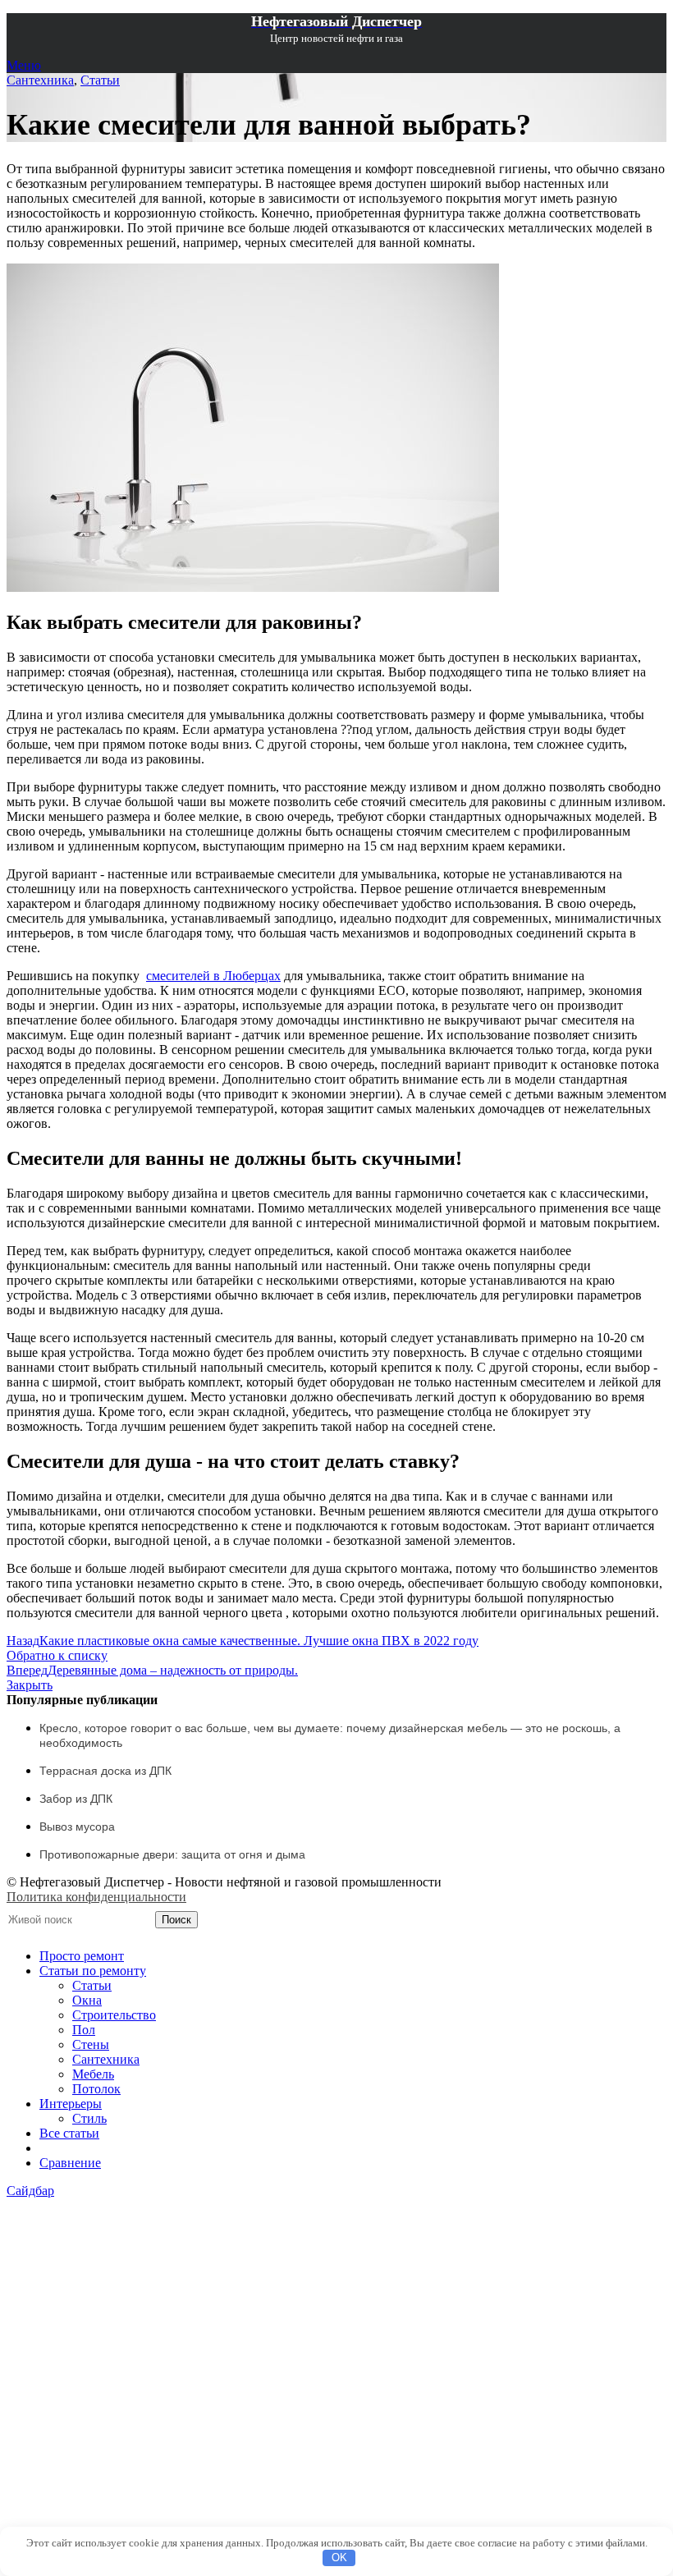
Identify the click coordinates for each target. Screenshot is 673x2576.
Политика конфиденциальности (96, 1897)
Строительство (114, 2015)
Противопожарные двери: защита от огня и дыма (172, 1854)
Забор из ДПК (76, 1799)
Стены (91, 2044)
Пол (84, 2030)
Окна (87, 2000)
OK (339, 2558)
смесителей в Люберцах (213, 976)
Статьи (100, 80)
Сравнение (70, 2163)
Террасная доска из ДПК (105, 1771)
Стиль (89, 2118)
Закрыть (30, 1685)
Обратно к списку (57, 1655)
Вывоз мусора (77, 1827)
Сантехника (40, 80)
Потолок (96, 2089)
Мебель (93, 2074)
